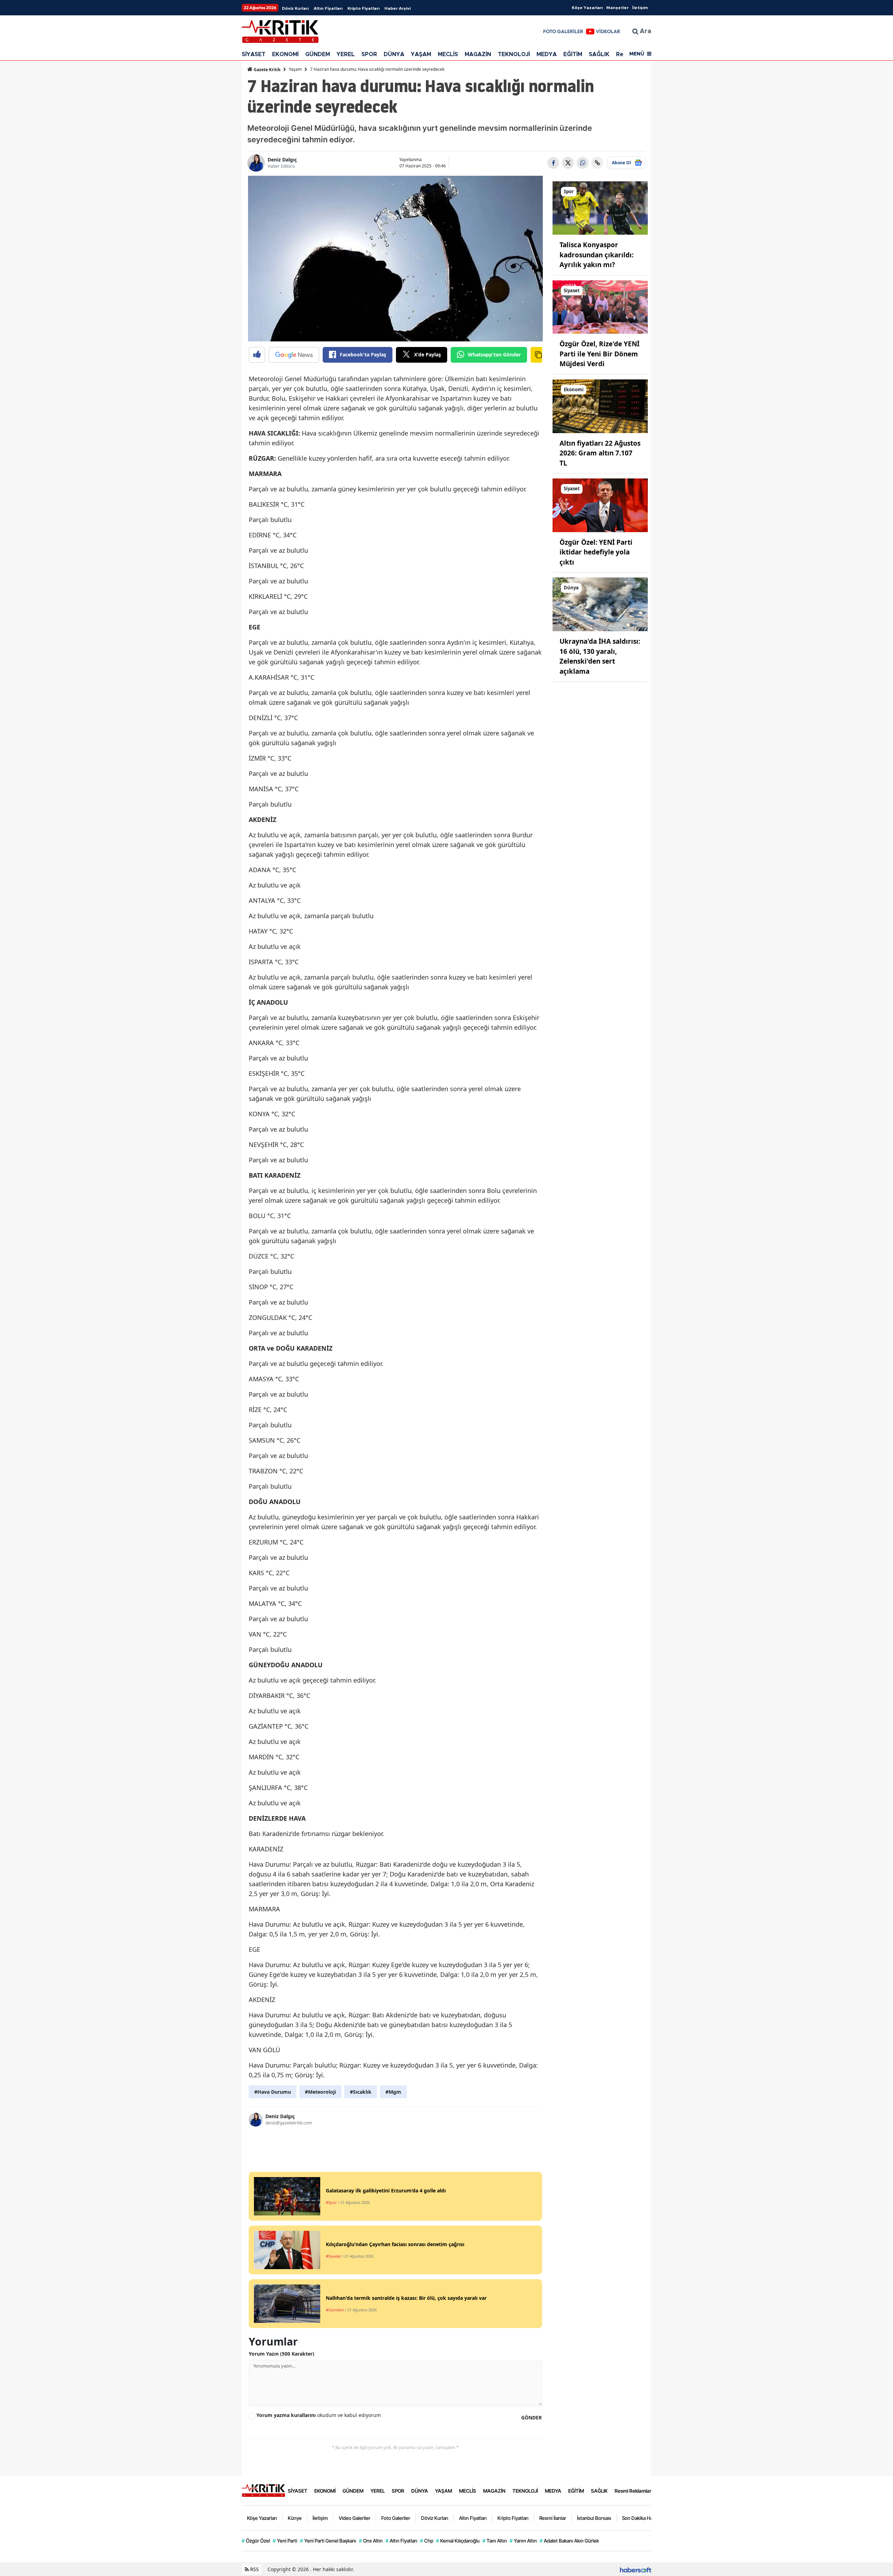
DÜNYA (394, 54)
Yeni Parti (285, 2541)
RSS (254, 2569)
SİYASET (254, 54)
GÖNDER (531, 2418)
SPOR (369, 54)
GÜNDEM (318, 54)
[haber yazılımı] (636, 2569)
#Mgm (393, 2092)
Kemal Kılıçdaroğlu (458, 2541)
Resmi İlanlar (553, 2518)
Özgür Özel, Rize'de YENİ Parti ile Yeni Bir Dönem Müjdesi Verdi (599, 354)
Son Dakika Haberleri (644, 2518)
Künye (295, 2518)
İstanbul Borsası (594, 2518)
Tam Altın (495, 2541)
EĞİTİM (573, 54)
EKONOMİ (285, 54)
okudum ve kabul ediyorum (319, 2415)
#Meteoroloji (320, 2092)
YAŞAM (421, 54)
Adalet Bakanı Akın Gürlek (569, 2541)
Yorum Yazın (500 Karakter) (282, 2354)
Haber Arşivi (397, 8)
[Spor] (600, 207)
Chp (427, 2541)
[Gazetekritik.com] (263, 2490)
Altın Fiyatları (328, 8)
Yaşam (295, 69)
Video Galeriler (355, 2518)
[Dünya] (600, 604)
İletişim (640, 8)
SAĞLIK (599, 54)
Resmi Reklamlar (633, 2491)
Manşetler (617, 8)
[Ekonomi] (600, 406)
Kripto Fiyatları (363, 8)
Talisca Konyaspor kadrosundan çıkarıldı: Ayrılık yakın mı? (596, 255)
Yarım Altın (523, 2541)
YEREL (346, 54)
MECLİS (448, 54)
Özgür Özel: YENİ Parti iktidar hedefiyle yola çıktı (596, 552)
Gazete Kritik (267, 70)
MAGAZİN (478, 54)
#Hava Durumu (273, 2092)
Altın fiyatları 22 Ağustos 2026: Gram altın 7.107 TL (600, 453)
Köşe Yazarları (587, 8)
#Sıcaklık (361, 2092)
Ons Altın (371, 2541)
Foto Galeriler (396, 2518)
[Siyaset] (600, 307)
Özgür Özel (256, 2541)
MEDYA (547, 54)
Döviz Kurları (295, 8)
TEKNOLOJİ (514, 54)
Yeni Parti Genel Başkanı (328, 2541)
